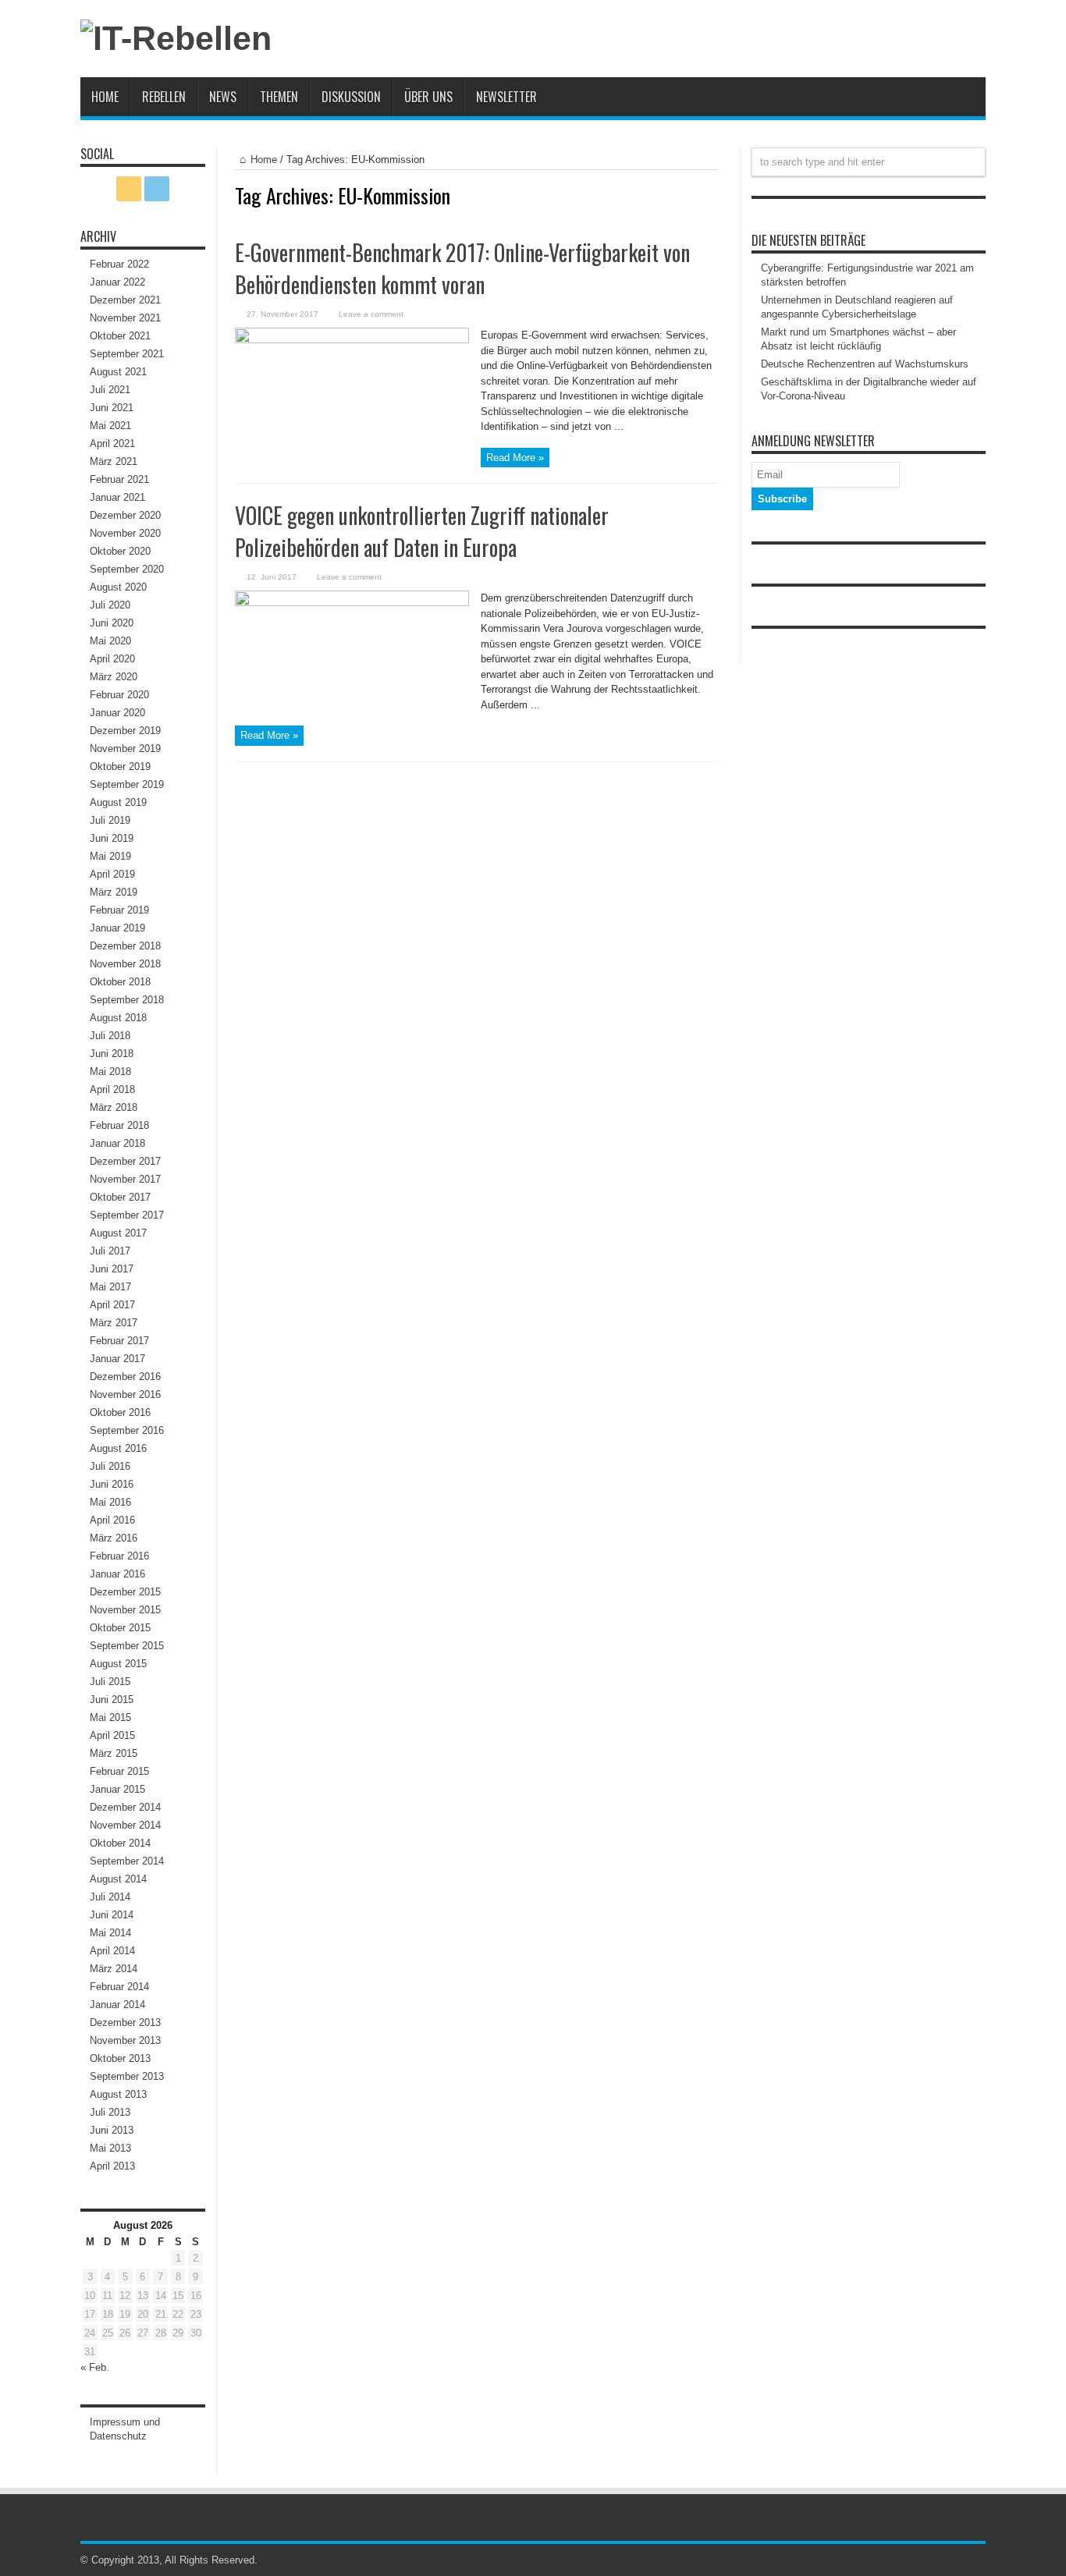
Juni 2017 (112, 1269)
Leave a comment (371, 314)
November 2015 (125, 1610)
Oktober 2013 (120, 2058)
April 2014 (112, 1951)
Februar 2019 (119, 910)
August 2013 (118, 2094)
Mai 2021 (110, 426)
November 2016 (125, 1394)
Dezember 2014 (125, 1807)
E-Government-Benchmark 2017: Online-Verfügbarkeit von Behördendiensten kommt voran (462, 268)
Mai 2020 (110, 641)
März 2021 (114, 461)
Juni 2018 (112, 1054)
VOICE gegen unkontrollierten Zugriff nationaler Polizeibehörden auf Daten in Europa (422, 531)
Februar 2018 (119, 1125)
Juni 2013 (112, 2130)
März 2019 (114, 892)
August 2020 (118, 587)
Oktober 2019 (120, 766)
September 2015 (127, 1646)
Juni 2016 (112, 1484)
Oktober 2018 (120, 982)
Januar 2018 (117, 1143)
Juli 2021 (110, 390)
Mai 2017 (110, 1287)
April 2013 (112, 2166)
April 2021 (112, 444)
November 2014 (125, 1825)
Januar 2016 (117, 1574)
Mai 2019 (110, 856)
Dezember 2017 (125, 1161)
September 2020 (127, 569)
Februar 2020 (119, 695)
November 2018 (125, 964)
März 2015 (114, 1753)
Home (105, 97)
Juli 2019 (110, 820)
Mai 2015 (110, 1717)
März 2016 (114, 1538)
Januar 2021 (117, 497)
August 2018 (118, 1018)
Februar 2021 (119, 479)
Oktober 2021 (120, 336)
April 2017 (112, 1305)
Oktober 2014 (120, 1843)
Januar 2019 (117, 928)
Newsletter (506, 97)
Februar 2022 (119, 264)
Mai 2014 (110, 1933)
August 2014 (118, 1879)
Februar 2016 (119, 1556)
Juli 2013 (110, 2112)
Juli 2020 (110, 605)
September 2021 (127, 354)
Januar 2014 (117, 2005)
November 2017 (125, 1179)
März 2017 (114, 1323)
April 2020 (112, 659)
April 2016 (112, 1520)
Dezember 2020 (125, 515)
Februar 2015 (119, 1771)
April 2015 (112, 1735)
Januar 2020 (117, 713)
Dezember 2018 (125, 946)
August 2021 (118, 372)
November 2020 (125, 533)
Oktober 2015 (120, 1628)
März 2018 (114, 1107)
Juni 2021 (112, 408)
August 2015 (118, 1664)
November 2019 (125, 749)
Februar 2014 (119, 1987)
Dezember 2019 (125, 731)
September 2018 (127, 1000)
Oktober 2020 (120, 551)
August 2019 (118, 802)
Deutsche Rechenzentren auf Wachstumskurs (865, 364)
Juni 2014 (112, 1915)
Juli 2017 (110, 1251)
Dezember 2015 (125, 1592)
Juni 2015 (112, 1700)
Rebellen (164, 97)
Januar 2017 (117, 1359)
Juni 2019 (112, 838)
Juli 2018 (110, 1036)
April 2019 (112, 874)
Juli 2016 (110, 1466)
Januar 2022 (117, 282)
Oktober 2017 (120, 1197)
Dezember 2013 (125, 2022)
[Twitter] (157, 189)
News (223, 97)
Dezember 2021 (125, 300)
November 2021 (125, 318)
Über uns (428, 97)
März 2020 (114, 677)
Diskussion (351, 97)
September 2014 (127, 1861)
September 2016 (127, 1430)
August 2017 (118, 1233)
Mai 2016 (110, 1502)
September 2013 (127, 2076)
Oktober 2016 (120, 1412)
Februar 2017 (119, 1341)
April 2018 (112, 1089)
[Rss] (129, 189)
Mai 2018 (110, 1072)
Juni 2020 (112, 623)
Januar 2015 (117, 1789)
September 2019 (127, 784)
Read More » (515, 458)
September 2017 (127, 1215)
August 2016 (118, 1448)
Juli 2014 (110, 1897)
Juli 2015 (110, 1682)
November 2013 (125, 2040)
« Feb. (95, 2367)
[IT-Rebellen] (176, 38)
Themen (279, 97)
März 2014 (114, 1969)
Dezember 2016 (125, 1377)
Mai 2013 (110, 2148)
